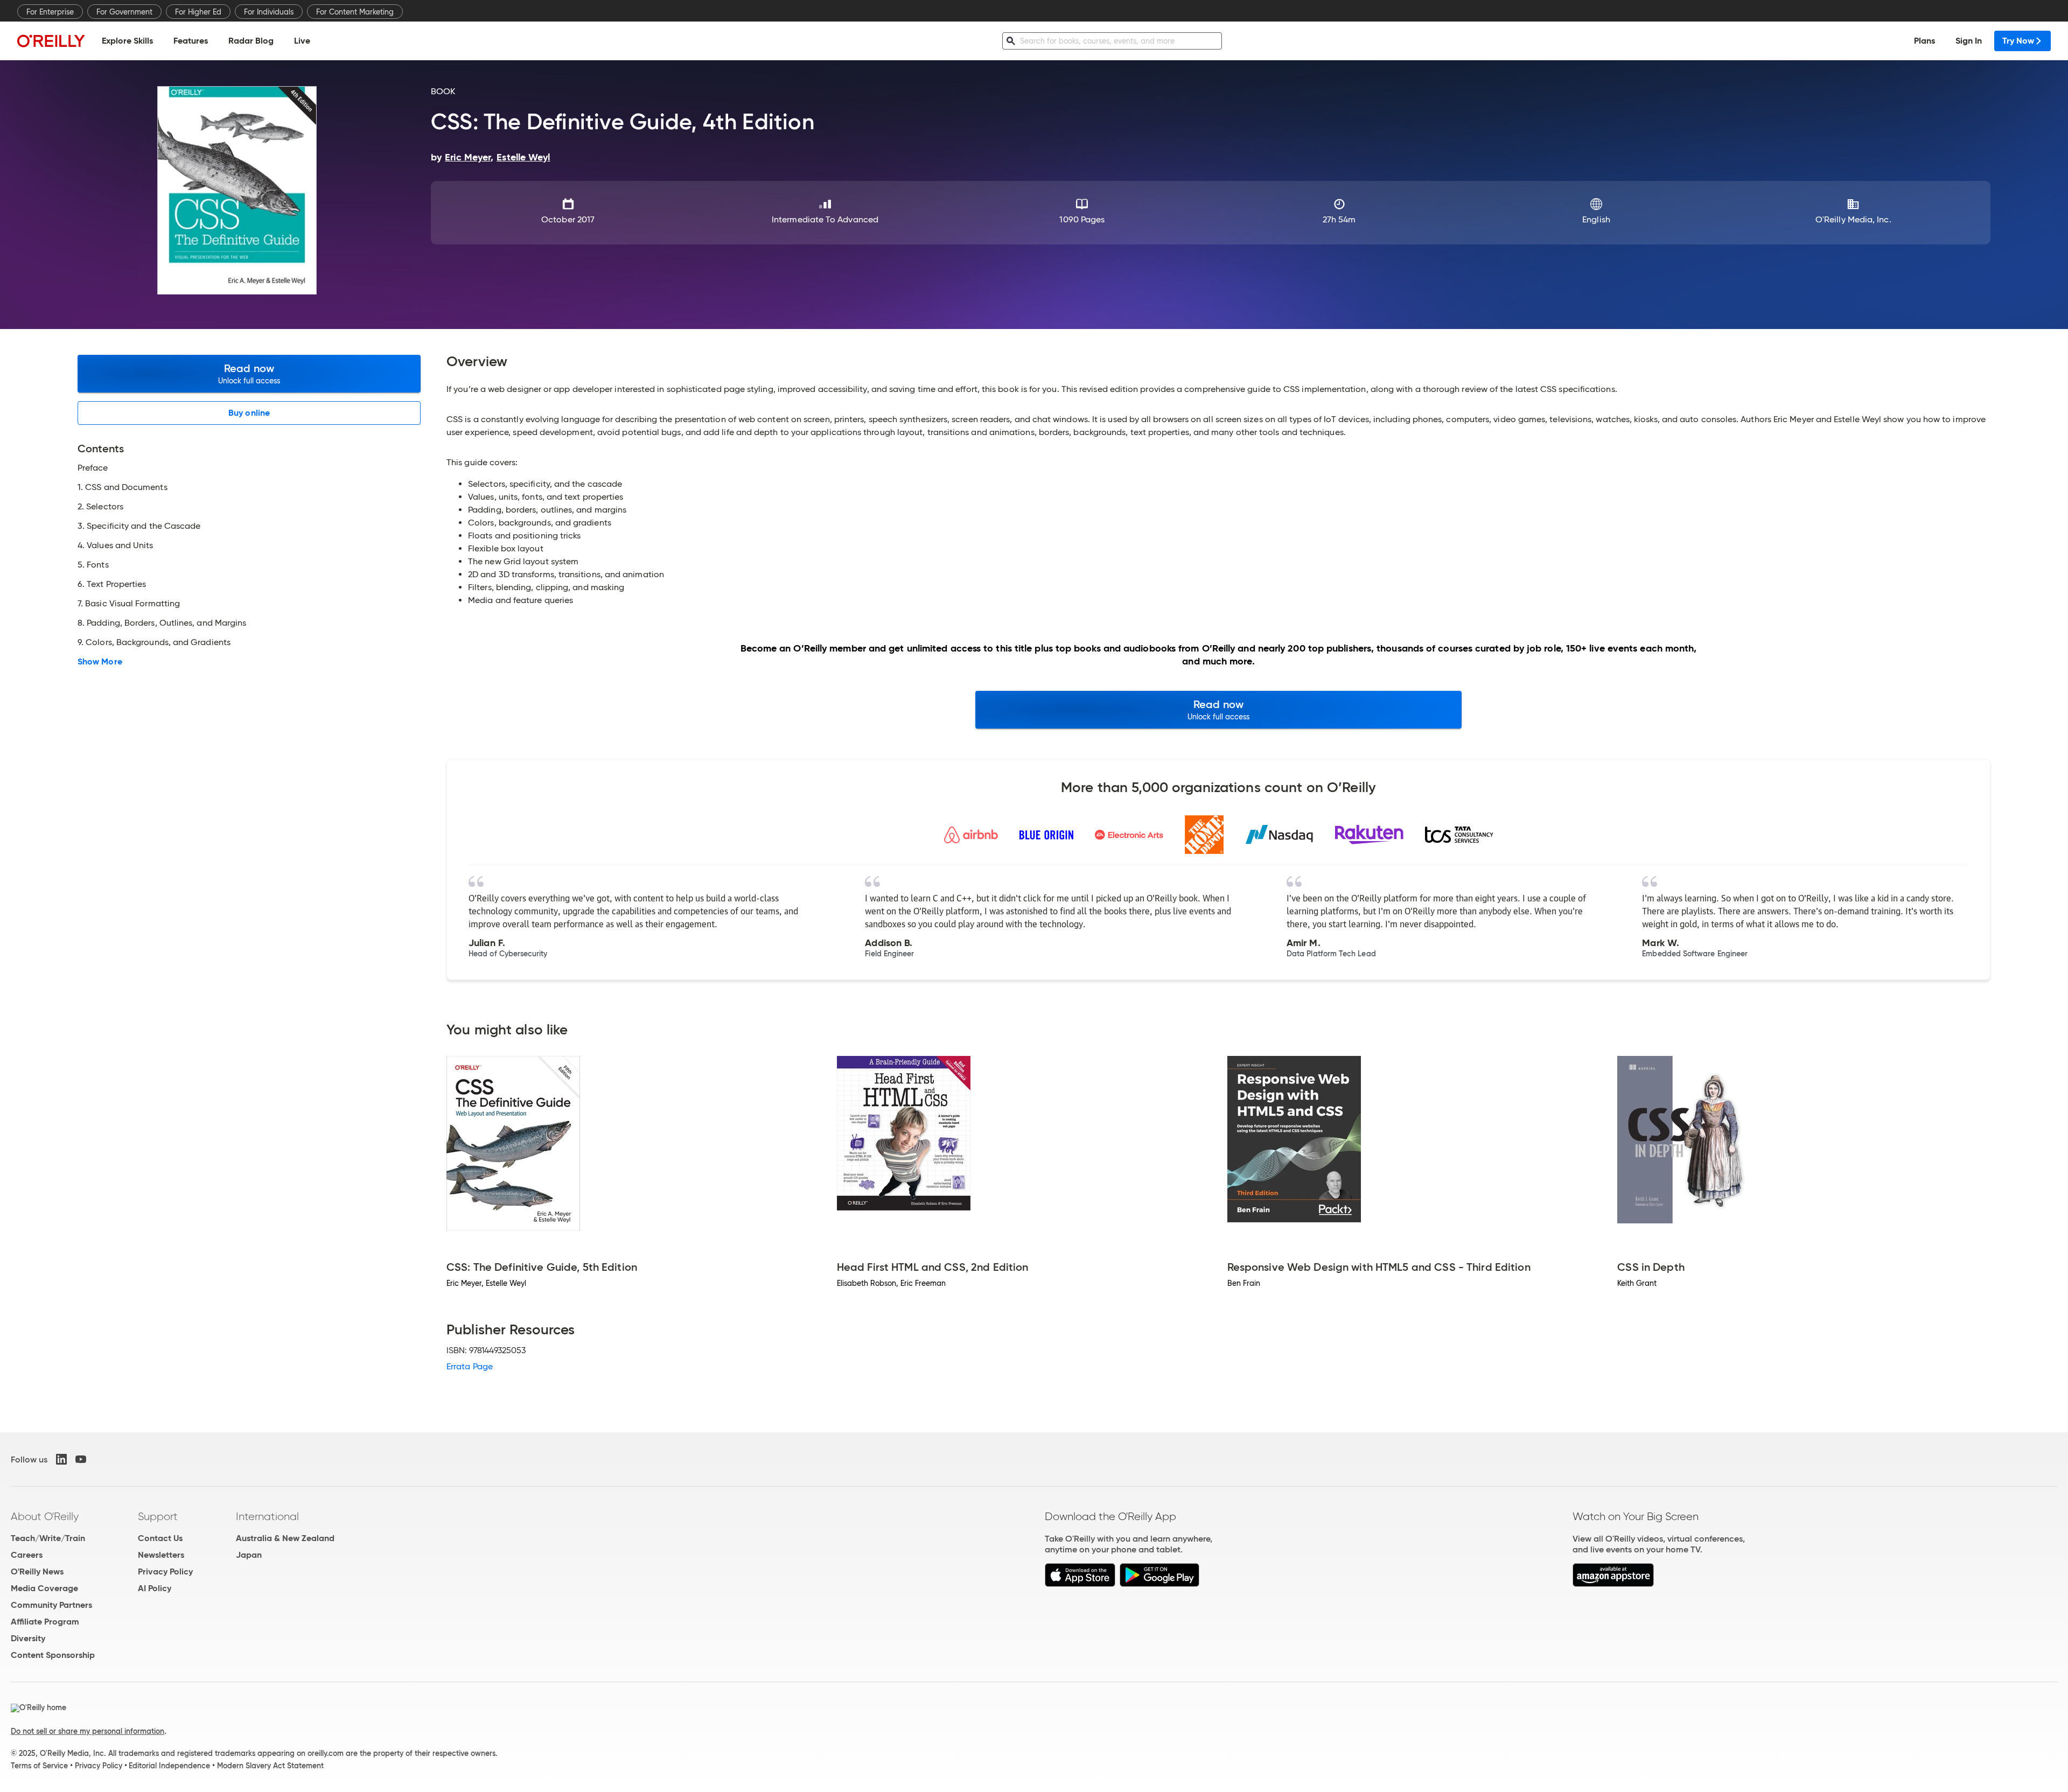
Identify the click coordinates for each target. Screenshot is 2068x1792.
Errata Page (470, 1366)
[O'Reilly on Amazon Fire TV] (1613, 1584)
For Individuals (269, 12)
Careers (27, 1555)
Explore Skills (127, 41)
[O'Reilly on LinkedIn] (61, 1459)
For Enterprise (50, 12)
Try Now (2018, 41)
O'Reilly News (37, 1571)
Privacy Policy (165, 1571)
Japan (249, 1555)
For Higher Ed (198, 12)
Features (191, 41)
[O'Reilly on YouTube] (81, 1459)
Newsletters (161, 1555)
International (267, 1516)
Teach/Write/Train (48, 1538)
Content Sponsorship (53, 1655)
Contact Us (160, 1538)
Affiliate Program (45, 1622)
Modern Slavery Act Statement (270, 1766)
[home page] (51, 41)
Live (302, 41)
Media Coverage (44, 1588)
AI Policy (155, 1588)
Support (158, 1516)
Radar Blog (251, 41)
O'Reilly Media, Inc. (1853, 219)
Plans (1924, 41)
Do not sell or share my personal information (88, 1731)
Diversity (28, 1638)
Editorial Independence (169, 1766)
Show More (100, 662)
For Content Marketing (355, 12)
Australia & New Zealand (285, 1538)
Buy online (249, 413)
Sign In (1969, 41)
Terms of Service (39, 1766)
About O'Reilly (45, 1516)
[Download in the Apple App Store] (1080, 1584)
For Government (124, 12)
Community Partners (51, 1605)
